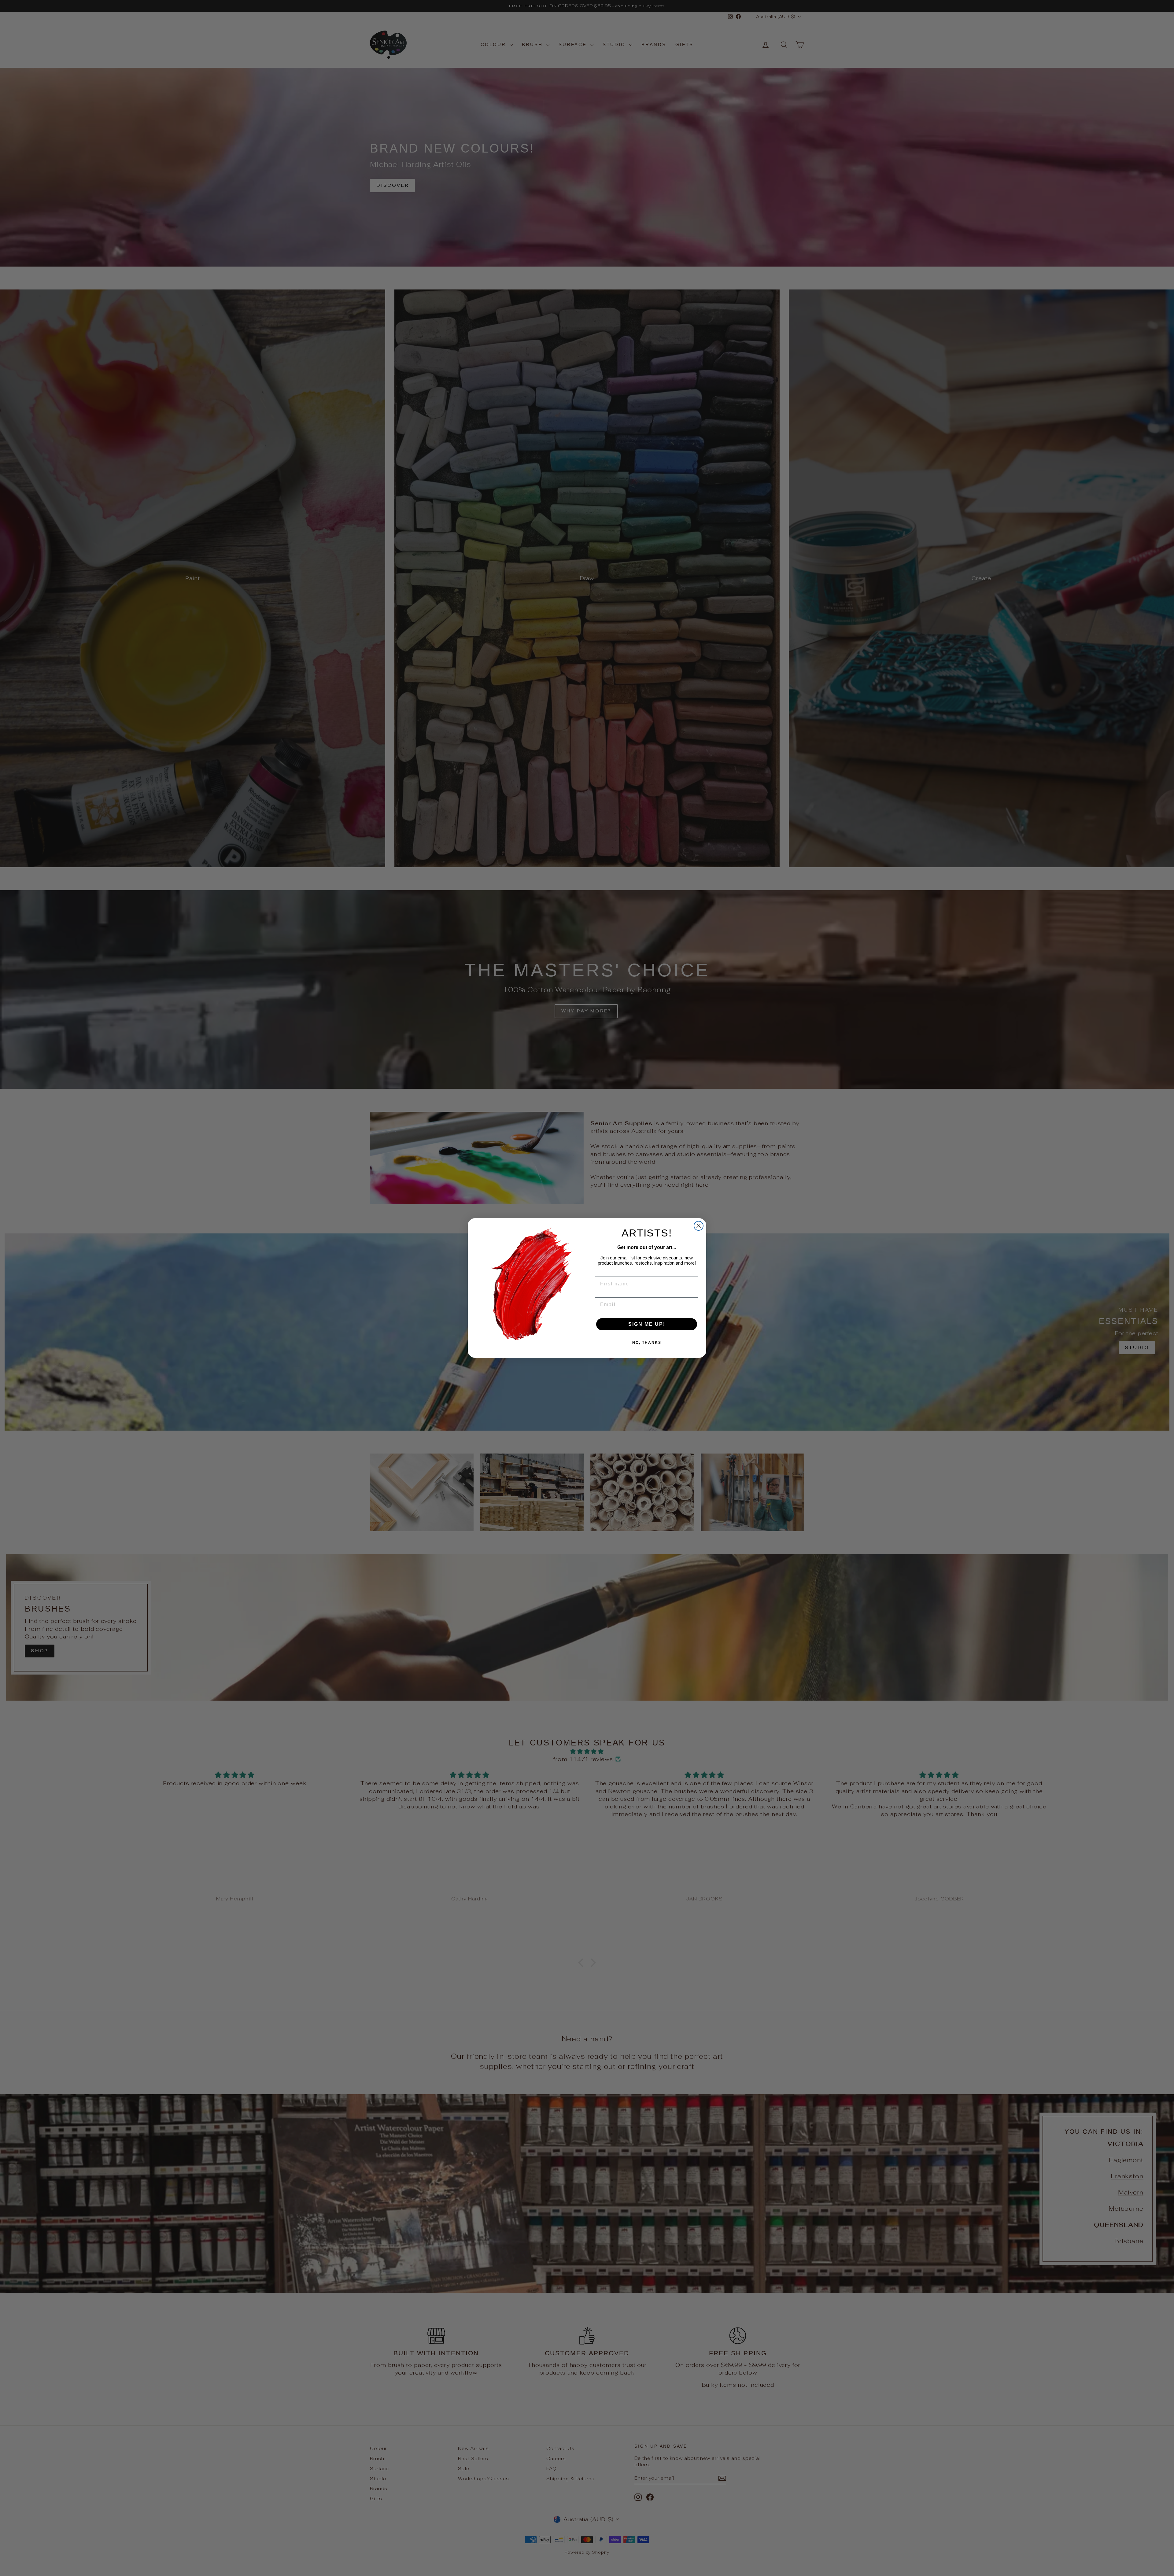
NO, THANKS (647, 1343)
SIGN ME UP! (647, 1324)
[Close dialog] (699, 1226)
